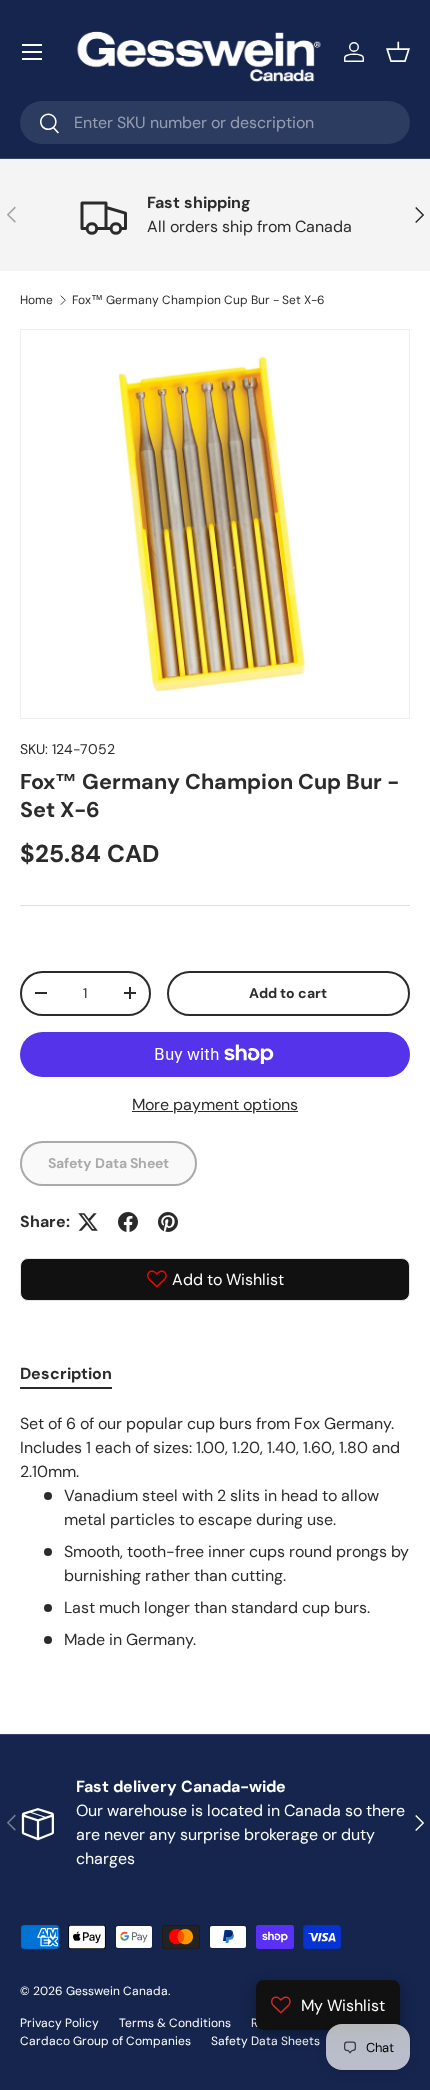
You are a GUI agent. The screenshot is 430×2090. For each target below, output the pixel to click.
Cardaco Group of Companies (105, 2041)
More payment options (215, 1104)
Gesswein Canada (117, 1991)
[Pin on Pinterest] (168, 1222)
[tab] (66, 1373)
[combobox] (215, 122)
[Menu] (32, 52)
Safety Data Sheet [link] (108, 1163)
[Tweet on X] (88, 1222)
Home (36, 300)
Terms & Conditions (175, 2023)
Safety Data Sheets (265, 2041)
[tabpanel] (215, 1532)
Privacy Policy (59, 2023)
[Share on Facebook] (128, 1222)
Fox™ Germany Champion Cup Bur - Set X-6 (198, 300)
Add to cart (288, 993)
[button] (398, 52)
